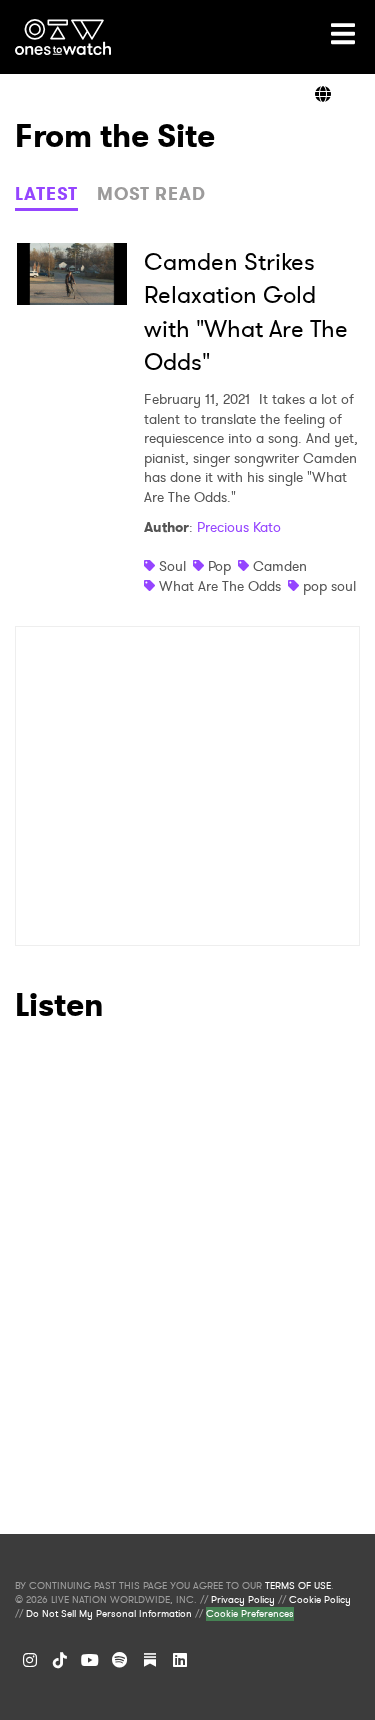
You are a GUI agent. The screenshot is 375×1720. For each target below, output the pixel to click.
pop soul (329, 586)
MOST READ (151, 194)
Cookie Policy (320, 1600)
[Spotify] (120, 1660)
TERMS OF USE (298, 1586)
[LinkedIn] (180, 1660)
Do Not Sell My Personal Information (109, 1614)
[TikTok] (60, 1660)
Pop (219, 566)
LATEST (46, 194)
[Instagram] (30, 1660)
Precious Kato (239, 527)
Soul (172, 566)
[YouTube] (90, 1660)
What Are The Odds (220, 586)
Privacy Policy (243, 1600)
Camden (280, 566)
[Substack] (150, 1660)
